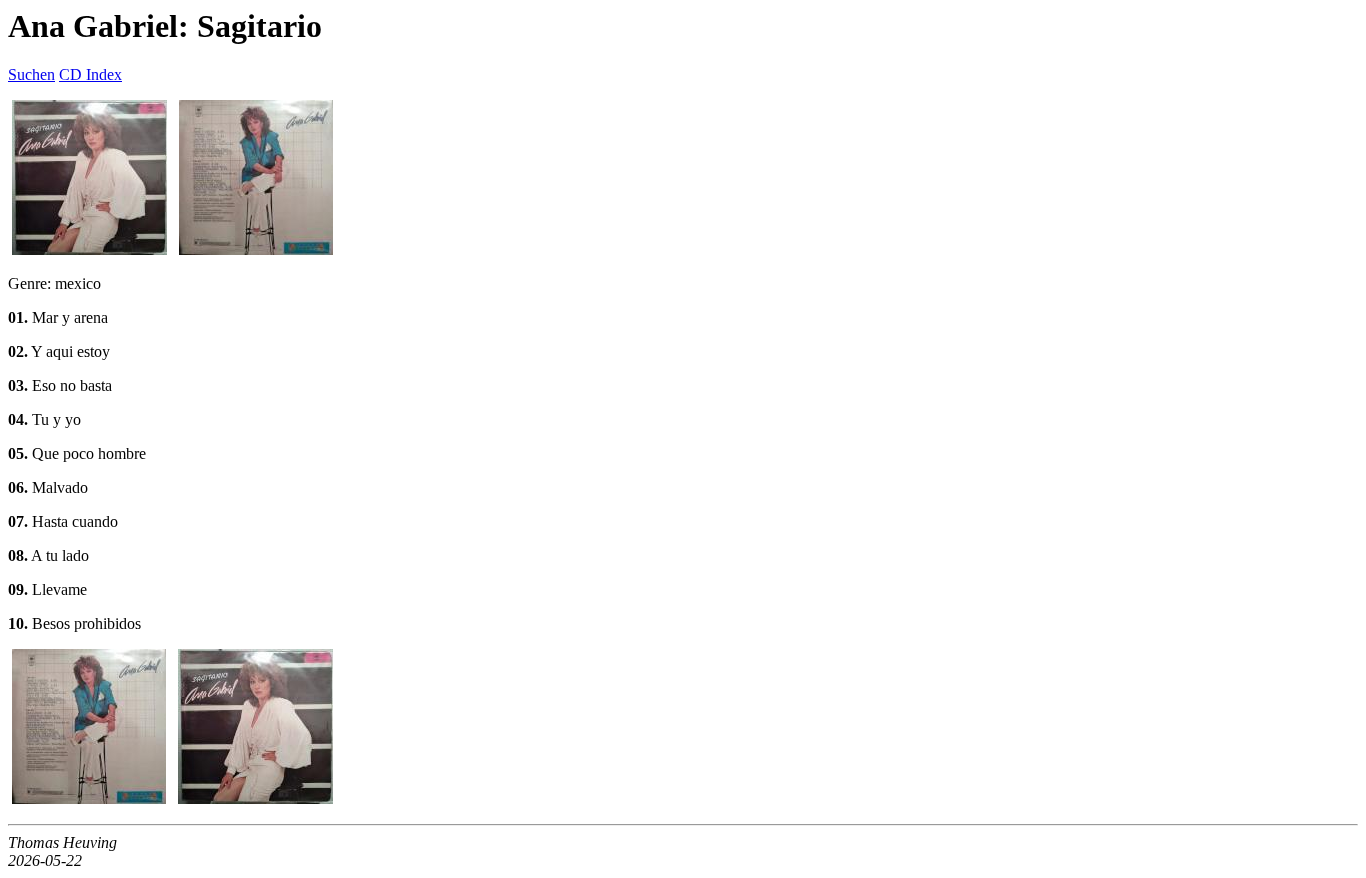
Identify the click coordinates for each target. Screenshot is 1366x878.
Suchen (31, 74)
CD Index (90, 74)
